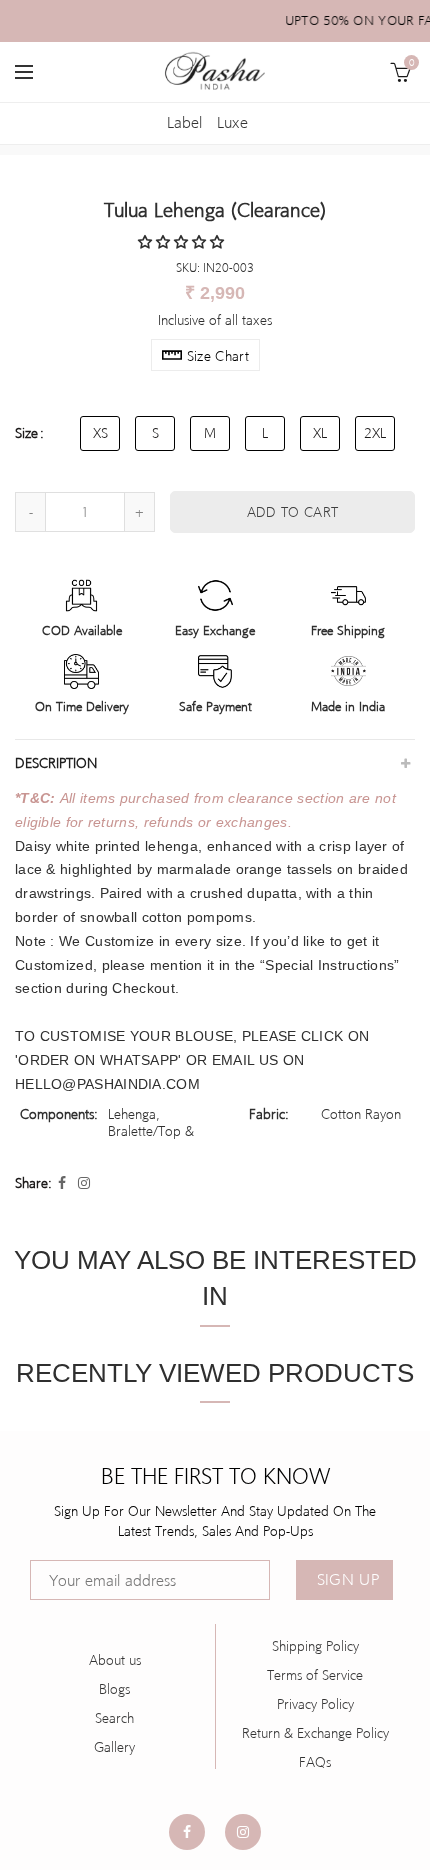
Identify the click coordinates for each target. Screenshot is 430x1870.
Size (26, 433)
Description (56, 763)
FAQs (315, 1762)
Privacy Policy (315, 1704)
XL (320, 433)
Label (184, 122)
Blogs (114, 1689)
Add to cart (292, 512)
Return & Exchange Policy (315, 1733)
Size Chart (218, 356)
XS (100, 433)
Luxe (232, 122)
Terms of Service (315, 1675)
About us (115, 1660)
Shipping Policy (315, 1646)
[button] (183, 242)
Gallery (114, 1747)
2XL (375, 433)
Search (114, 1718)
